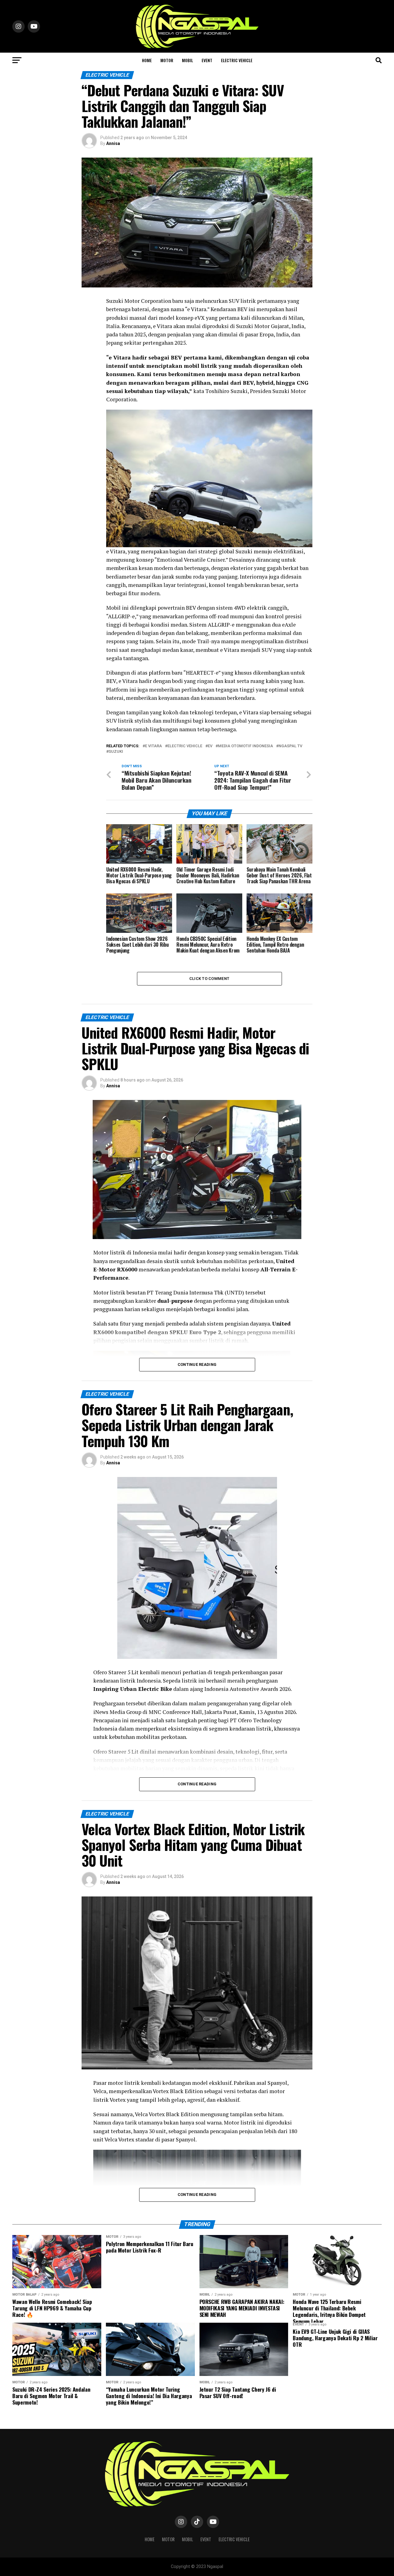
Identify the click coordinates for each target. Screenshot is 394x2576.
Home (147, 60)
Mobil (187, 60)
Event (207, 60)
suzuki (116, 752)
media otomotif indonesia (245, 746)
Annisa (113, 143)
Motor (167, 60)
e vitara (153, 746)
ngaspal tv (290, 746)
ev (210, 746)
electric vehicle (185, 746)
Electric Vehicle (237, 60)
